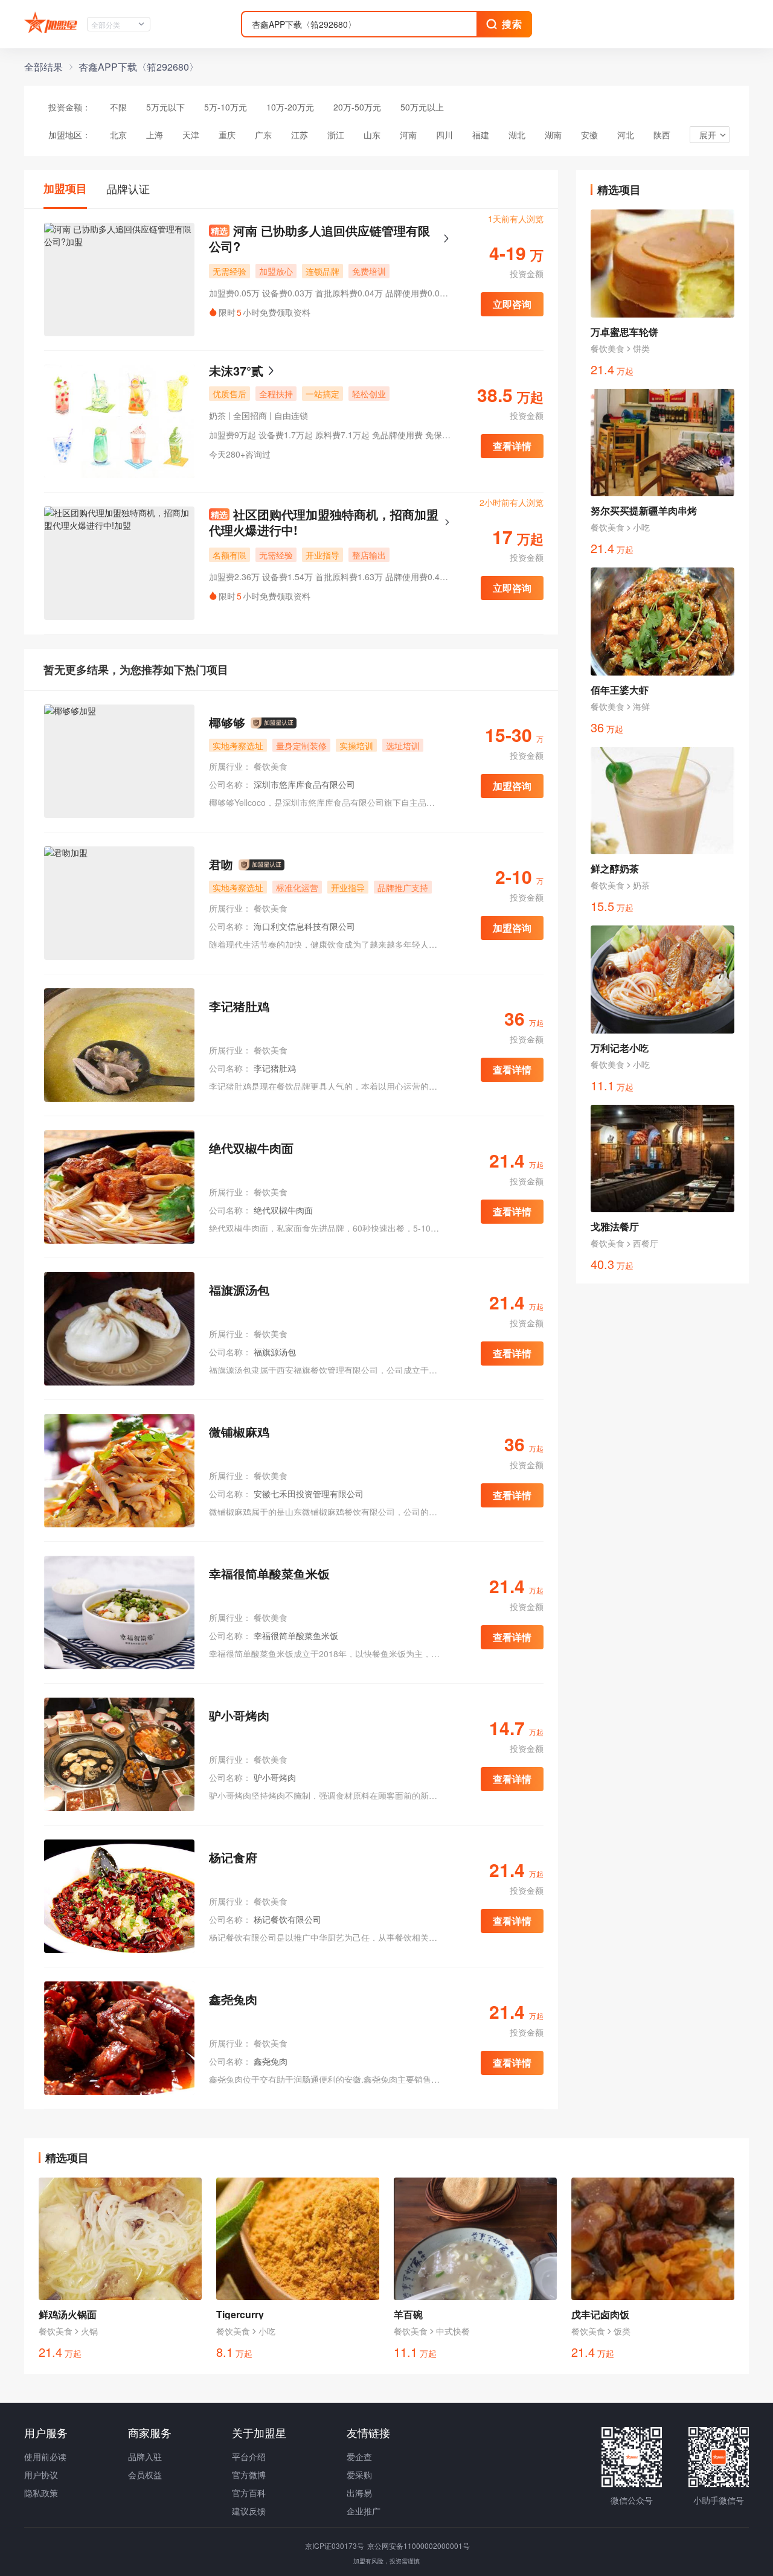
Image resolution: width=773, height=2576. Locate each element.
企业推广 (364, 2511)
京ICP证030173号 (335, 2546)
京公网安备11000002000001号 (419, 2546)
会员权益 (145, 2475)
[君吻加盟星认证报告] (261, 865)
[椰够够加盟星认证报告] (274, 723)
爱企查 (359, 2456)
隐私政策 (41, 2493)
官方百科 (249, 2493)
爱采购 (359, 2475)
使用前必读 (45, 2456)
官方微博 (249, 2475)
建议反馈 (249, 2511)
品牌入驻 (145, 2456)
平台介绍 (249, 2456)
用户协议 (41, 2475)
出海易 (359, 2493)
